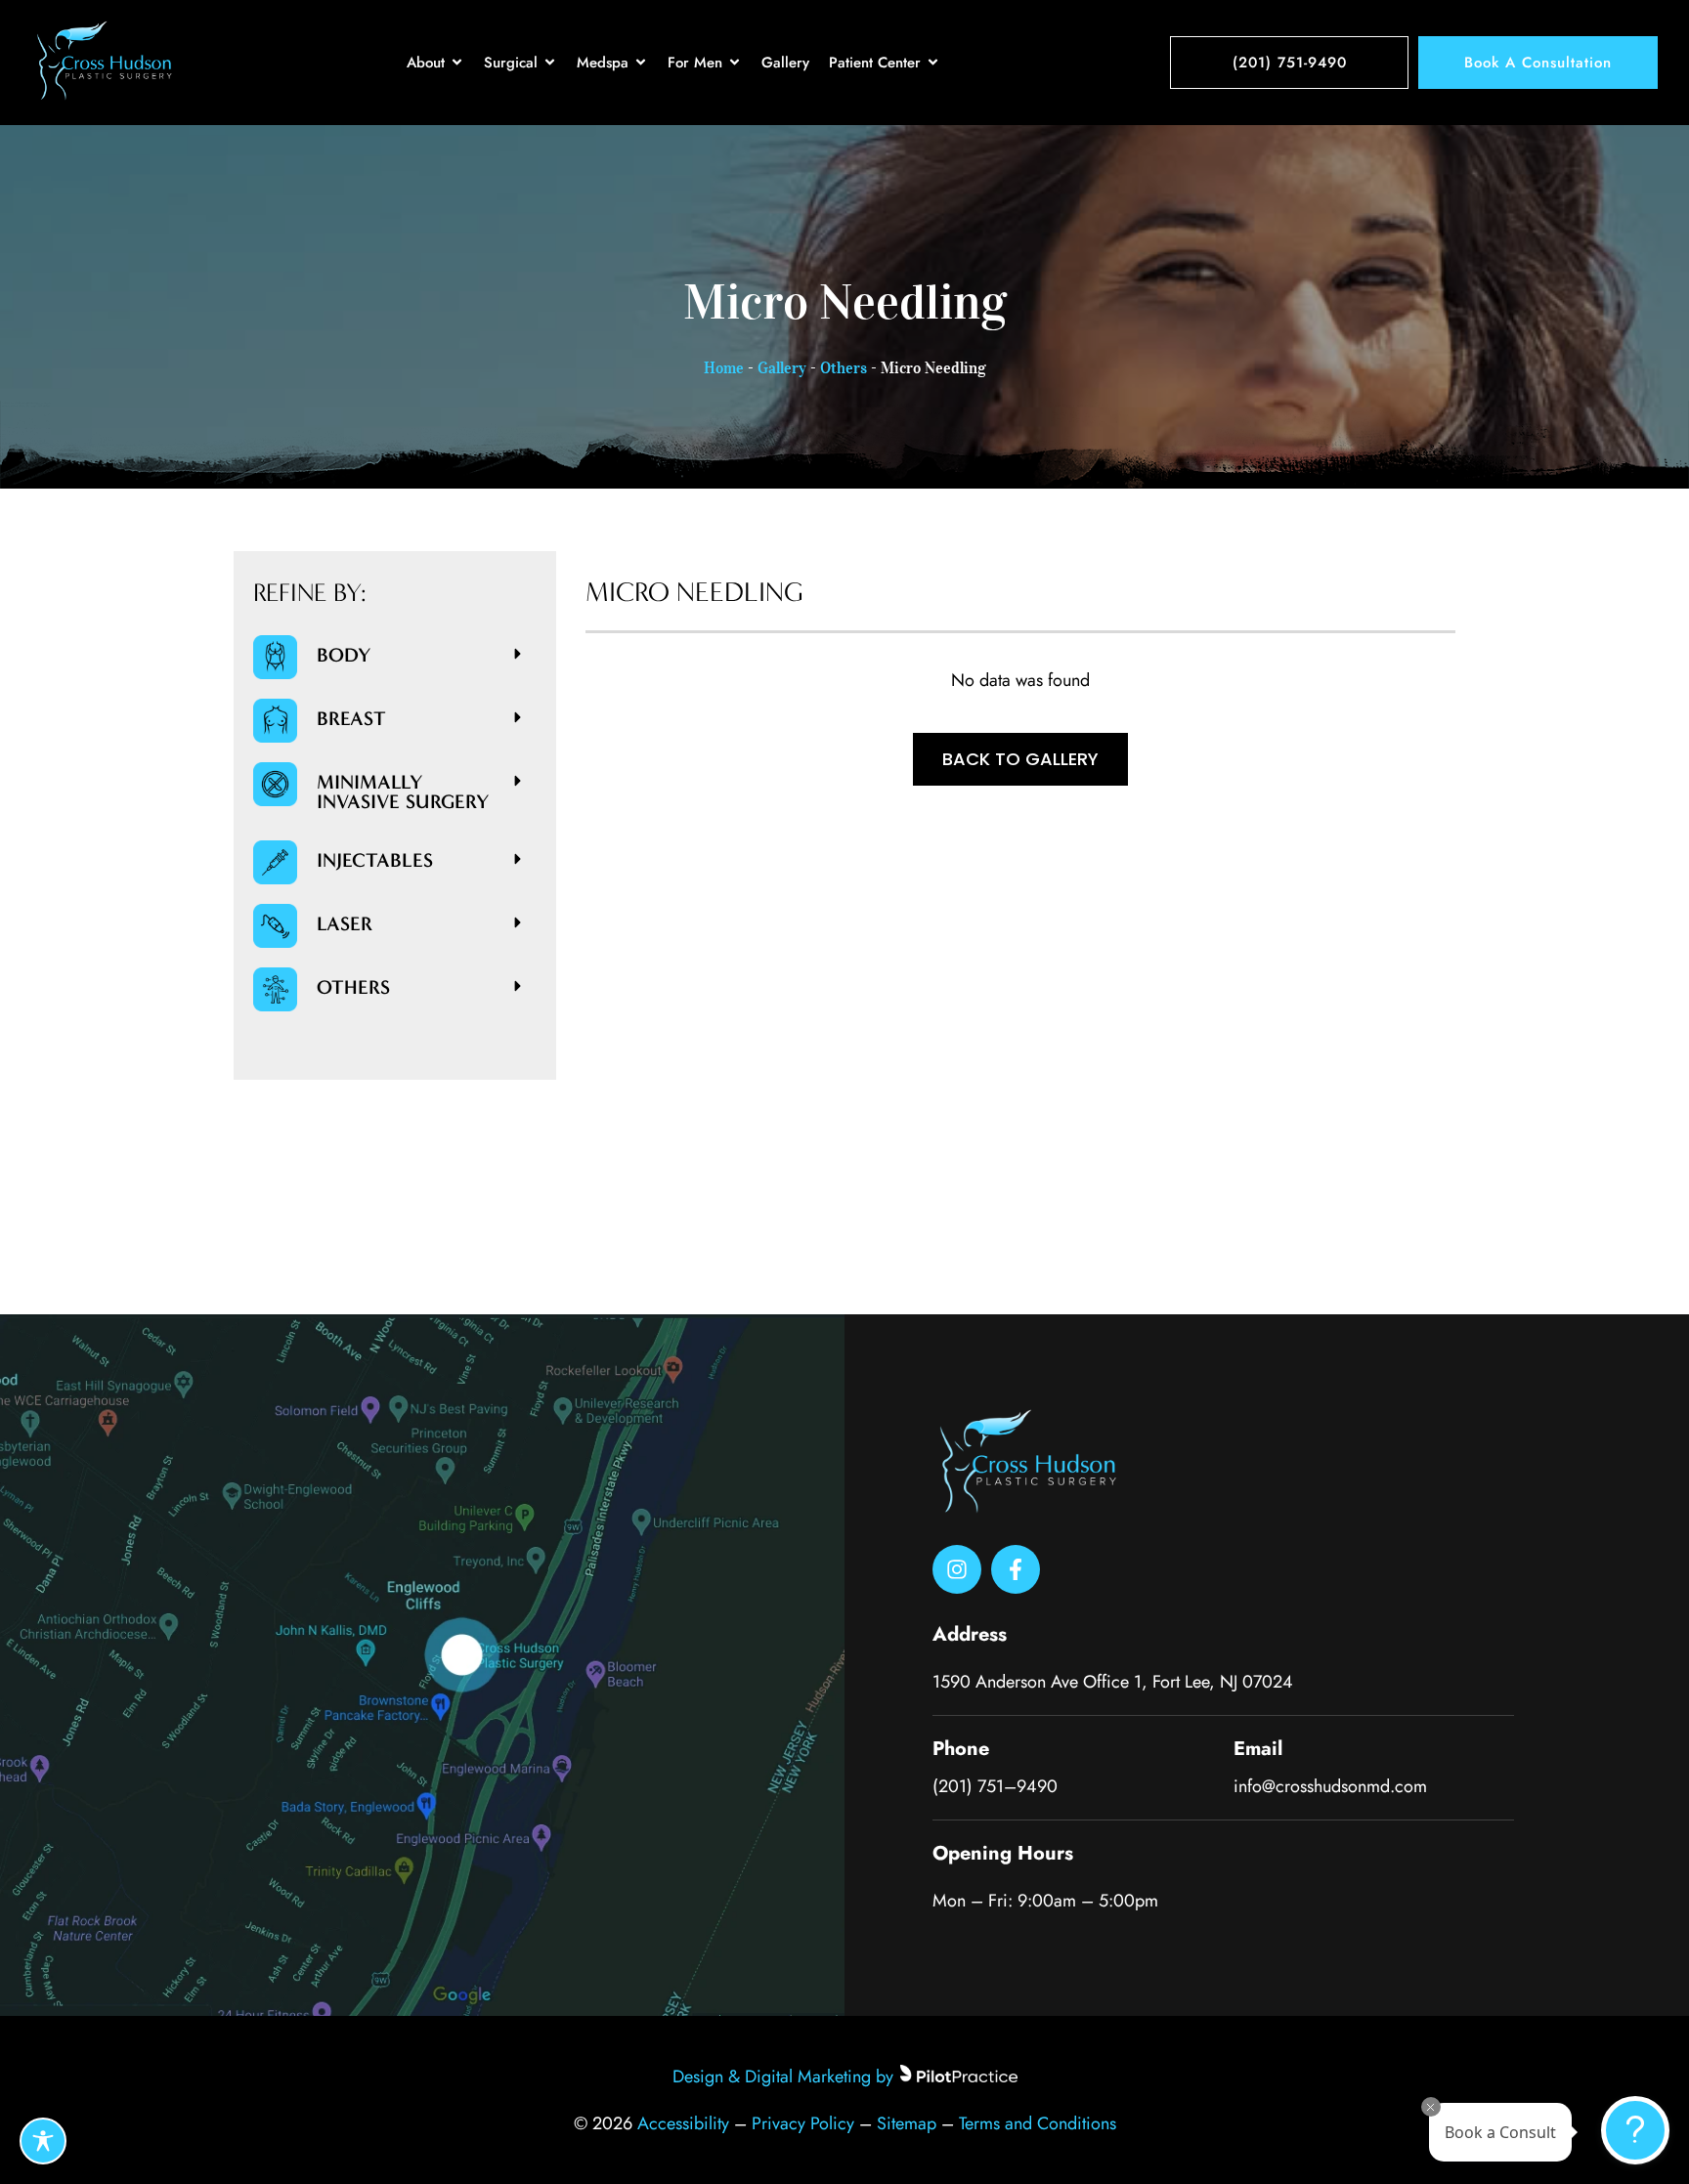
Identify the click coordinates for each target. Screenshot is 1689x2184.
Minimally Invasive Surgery (403, 792)
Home (724, 367)
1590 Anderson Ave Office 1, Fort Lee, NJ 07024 (1113, 1682)
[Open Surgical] (550, 63)
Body (344, 655)
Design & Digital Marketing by (783, 2077)
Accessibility (683, 2123)
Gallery (782, 367)
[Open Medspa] (641, 63)
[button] (427, 655)
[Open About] (457, 63)
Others (844, 367)
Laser (345, 923)
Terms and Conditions (1038, 2123)
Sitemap (907, 2123)
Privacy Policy (803, 2123)
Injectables (375, 860)
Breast (351, 718)
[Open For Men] (735, 63)
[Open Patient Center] (933, 63)
